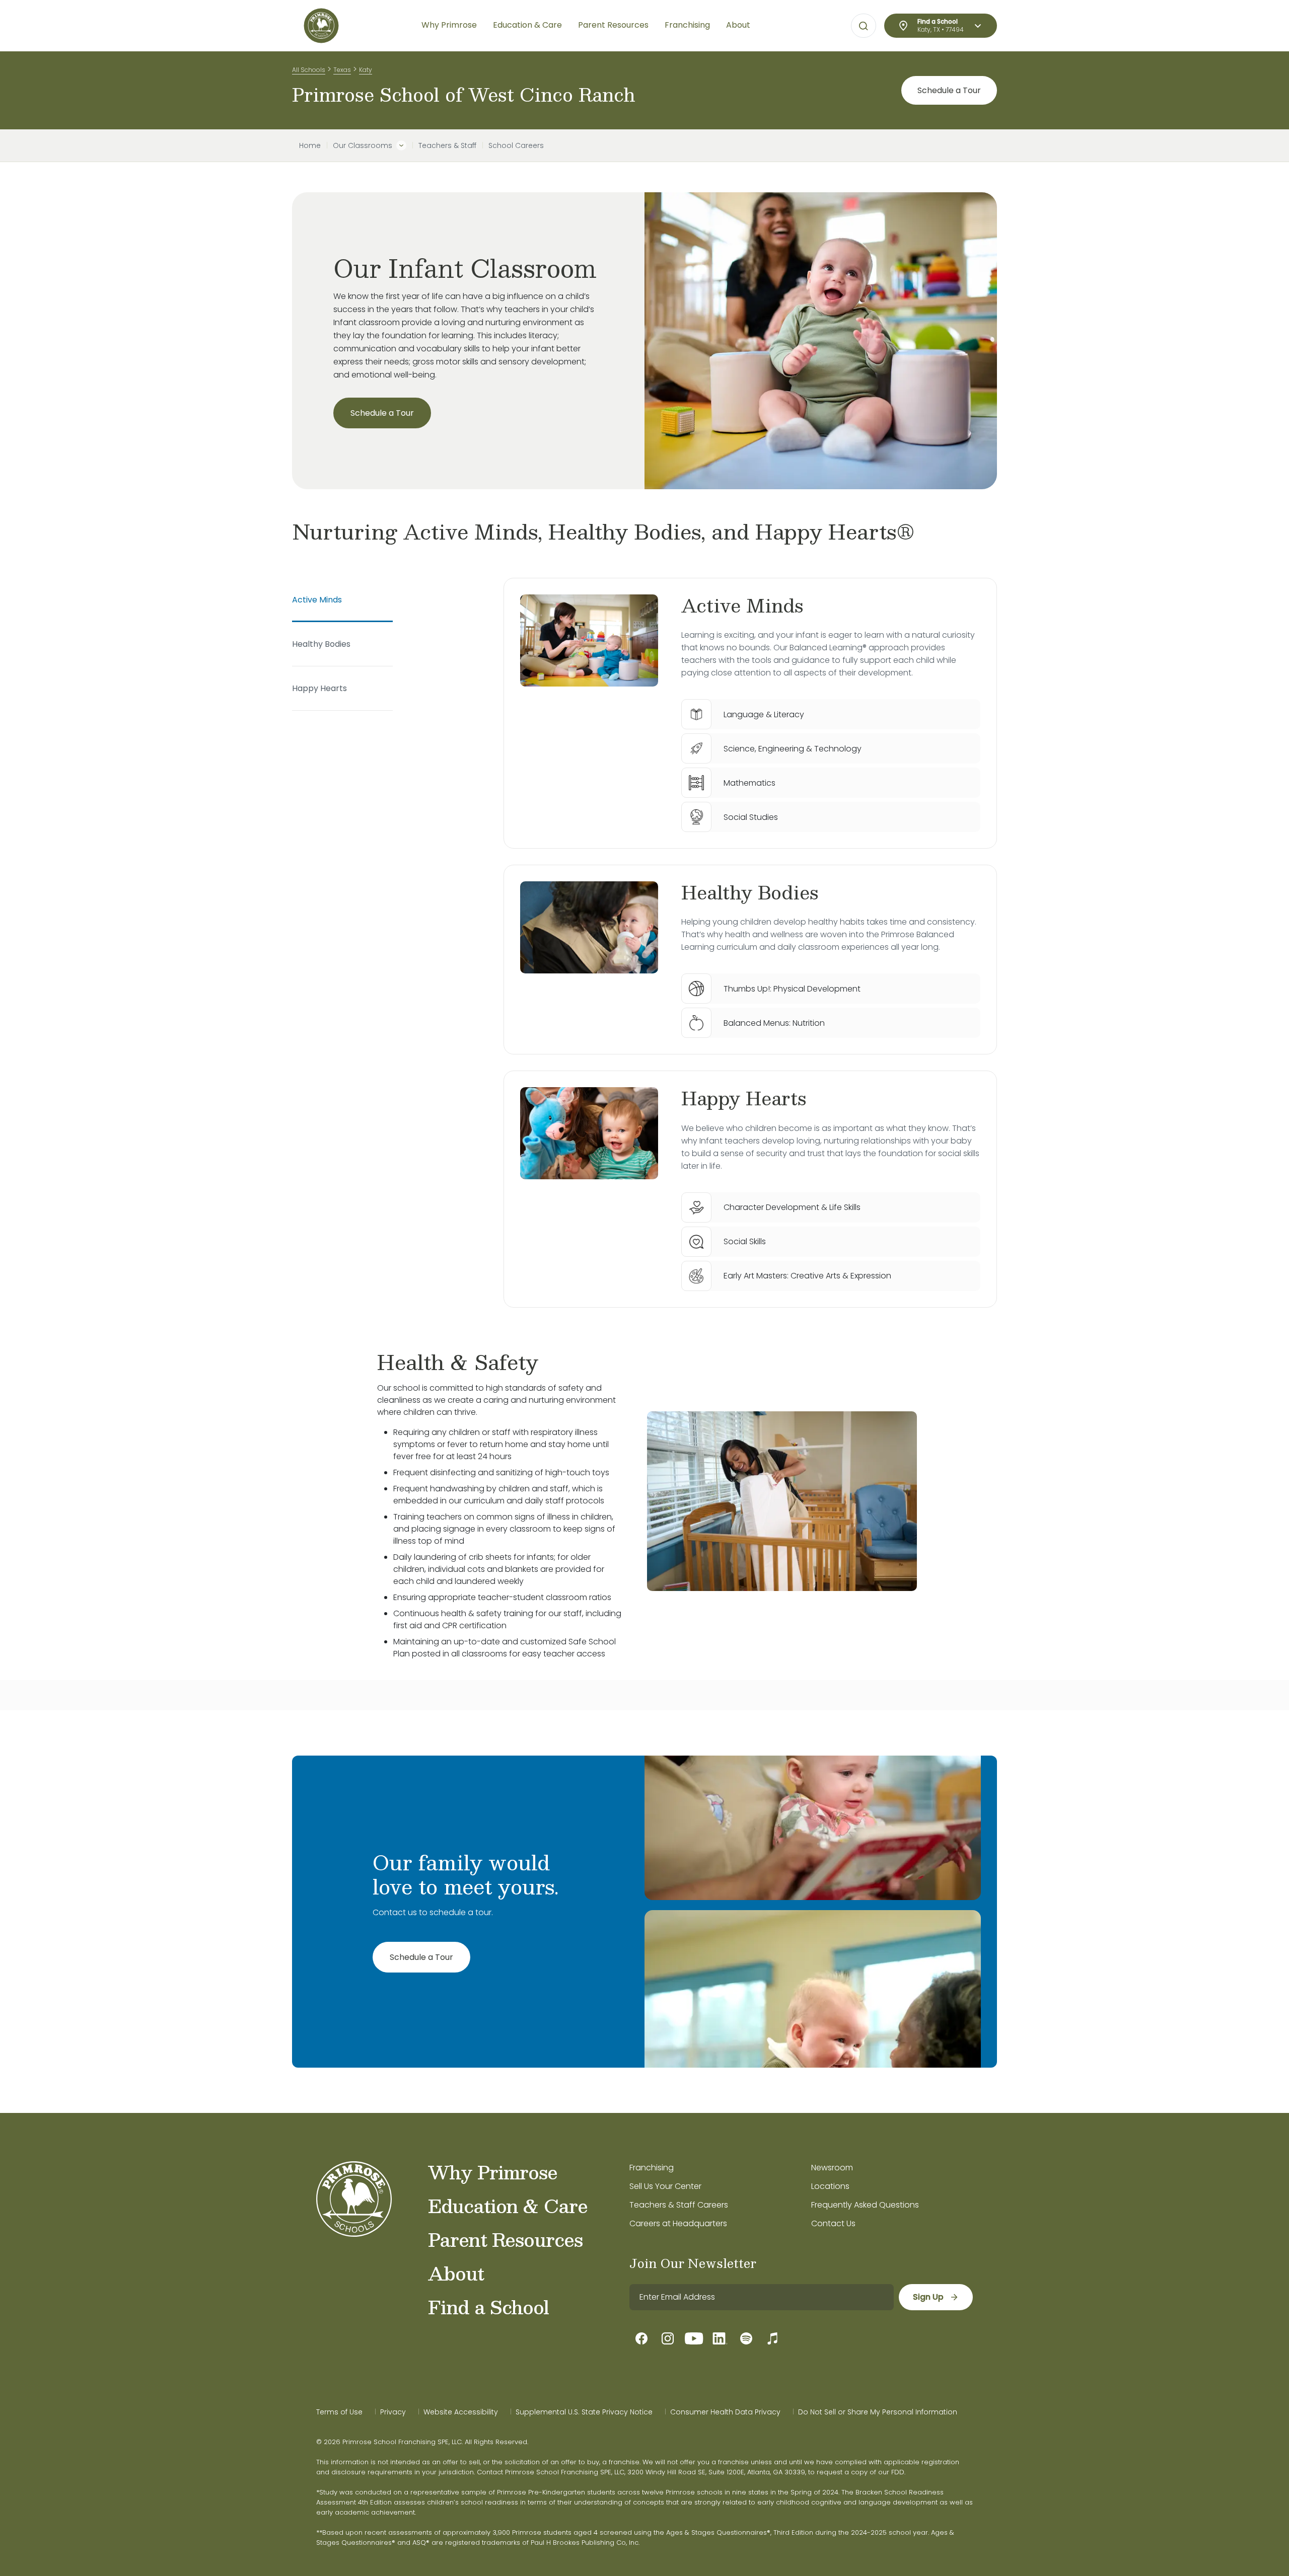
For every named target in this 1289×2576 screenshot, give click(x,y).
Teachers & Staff (447, 145)
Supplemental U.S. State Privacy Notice (584, 2412)
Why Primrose (493, 2172)
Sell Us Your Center (665, 2186)
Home (310, 145)
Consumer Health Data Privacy (725, 2412)
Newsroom (832, 2168)
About (456, 2273)
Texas (342, 70)
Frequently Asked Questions (865, 2205)
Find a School (488, 2307)
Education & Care (508, 2206)
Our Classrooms (363, 145)
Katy (366, 70)
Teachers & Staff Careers (679, 2205)
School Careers (516, 145)
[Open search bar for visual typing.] (864, 26)
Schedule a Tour (949, 90)
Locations (830, 2186)
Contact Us (833, 2223)
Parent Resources (505, 2239)
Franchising (652, 2168)
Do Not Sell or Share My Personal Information (878, 2412)
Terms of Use (339, 2412)
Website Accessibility (461, 2412)
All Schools (309, 70)
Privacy (393, 2412)
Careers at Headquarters (678, 2223)
